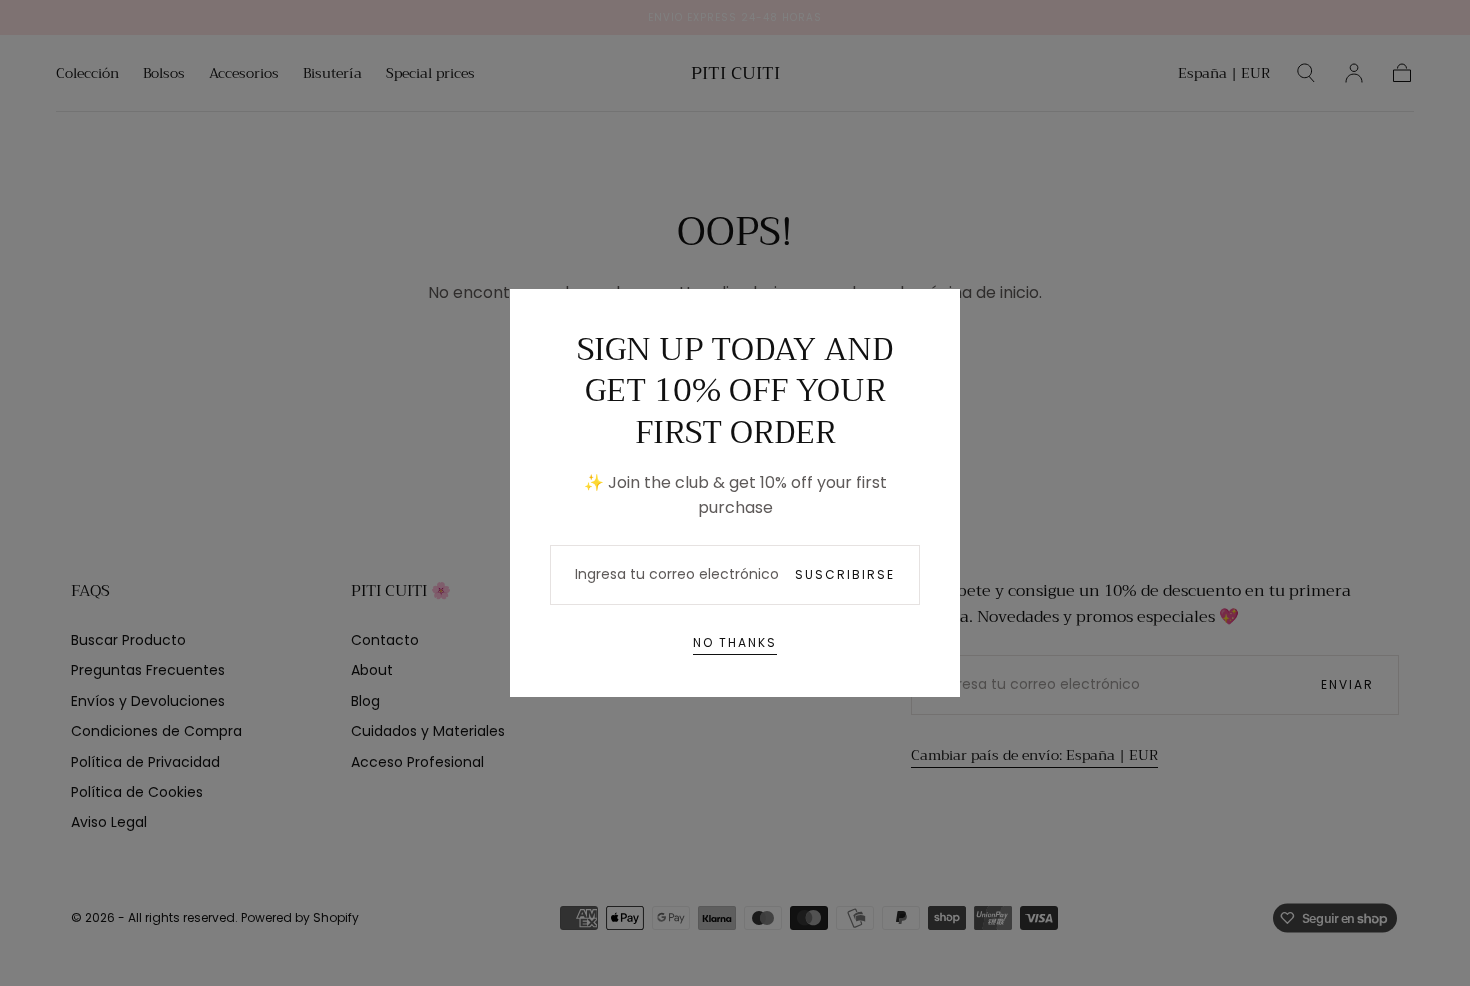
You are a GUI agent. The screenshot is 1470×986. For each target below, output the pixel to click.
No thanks (735, 642)
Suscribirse (845, 574)
